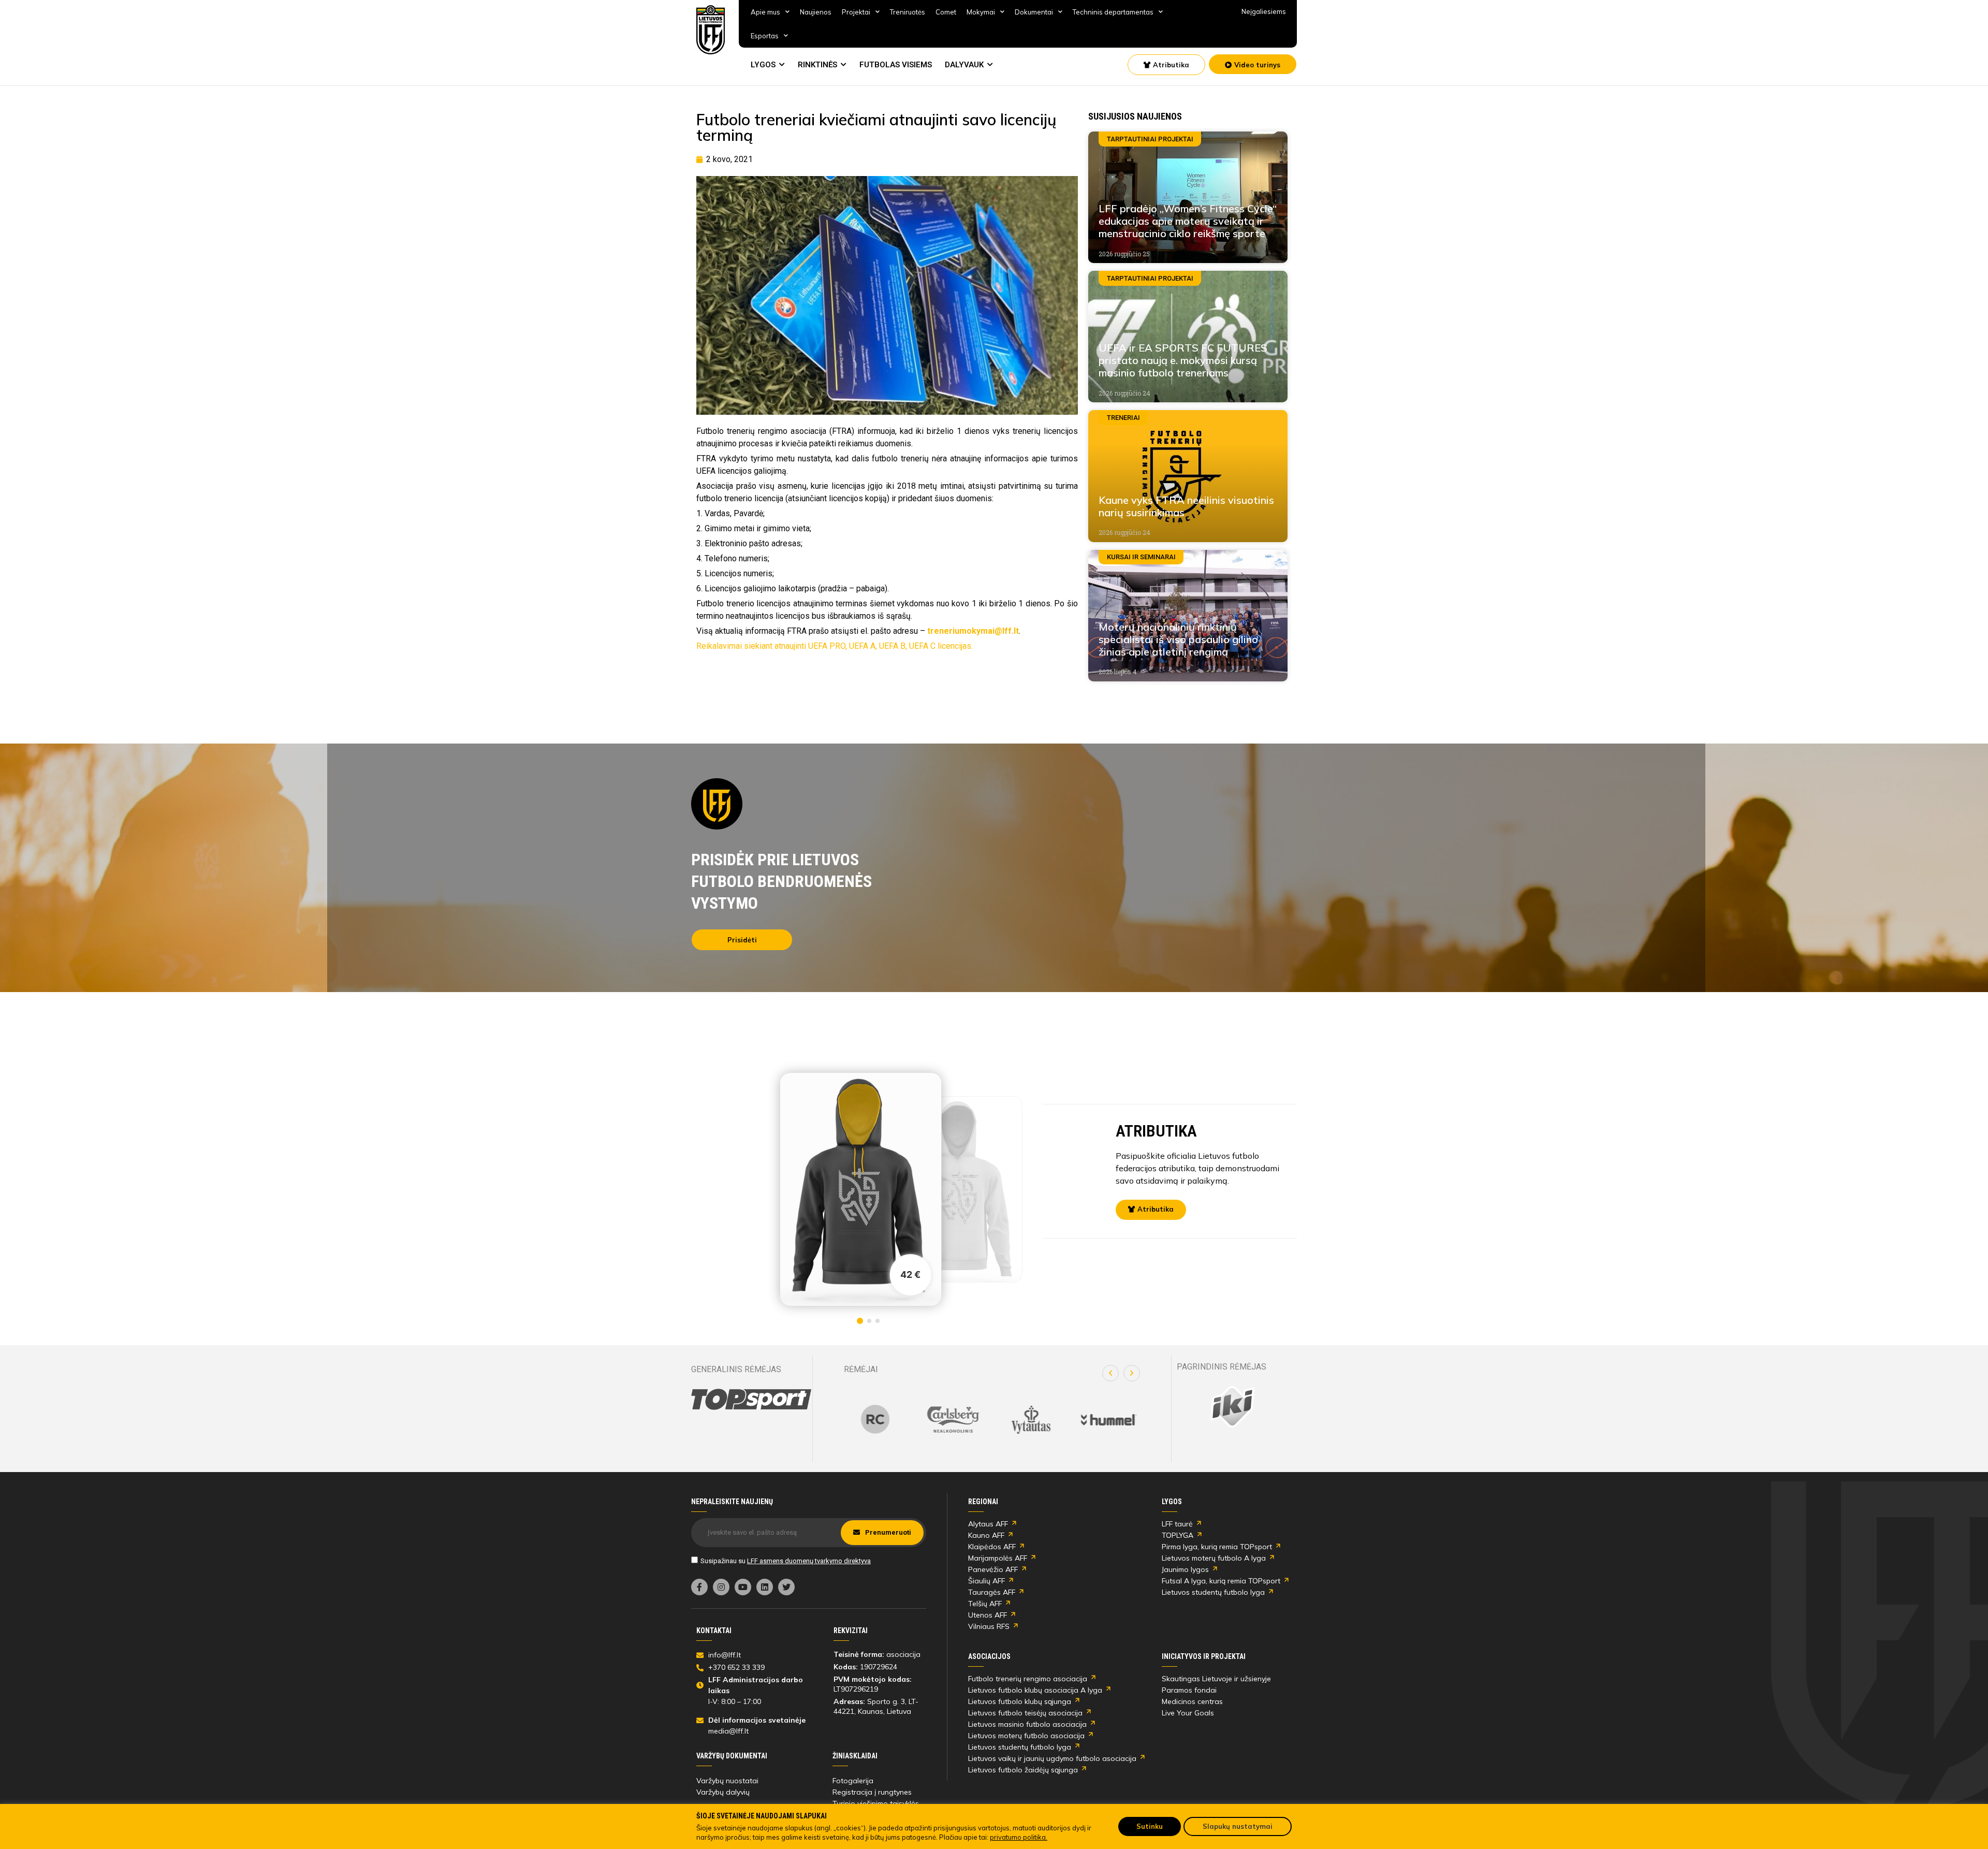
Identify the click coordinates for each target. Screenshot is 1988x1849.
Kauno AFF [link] (986, 1535)
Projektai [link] (856, 12)
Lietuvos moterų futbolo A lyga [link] (1214, 1558)
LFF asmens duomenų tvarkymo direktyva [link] (809, 1561)
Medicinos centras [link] (1192, 1701)
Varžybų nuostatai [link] (727, 1781)
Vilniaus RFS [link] (989, 1626)
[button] (1110, 1373)
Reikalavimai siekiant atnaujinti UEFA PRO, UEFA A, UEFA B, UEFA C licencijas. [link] (835, 646)
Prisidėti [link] (742, 940)
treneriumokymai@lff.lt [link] (973, 631)
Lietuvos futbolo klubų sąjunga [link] (1020, 1701)
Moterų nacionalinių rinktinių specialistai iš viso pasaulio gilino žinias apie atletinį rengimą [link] (1178, 639)
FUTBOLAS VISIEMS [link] (896, 65)
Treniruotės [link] (908, 12)
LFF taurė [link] (1177, 1524)
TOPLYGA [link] (1178, 1535)
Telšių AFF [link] (985, 1604)
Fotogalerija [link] (853, 1781)
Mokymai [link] (981, 12)
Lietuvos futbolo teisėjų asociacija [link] (1025, 1713)
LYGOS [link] (763, 65)
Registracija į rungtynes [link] (872, 1792)
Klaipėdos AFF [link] (992, 1547)
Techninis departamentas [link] (1113, 12)
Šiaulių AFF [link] (986, 1581)
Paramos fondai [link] (1189, 1690)
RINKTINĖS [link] (817, 65)
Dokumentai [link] (1034, 12)
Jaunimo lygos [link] (1185, 1569)
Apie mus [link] (765, 12)
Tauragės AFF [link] (992, 1592)
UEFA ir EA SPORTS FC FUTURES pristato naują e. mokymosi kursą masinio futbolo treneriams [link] (1183, 360)
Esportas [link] (765, 36)
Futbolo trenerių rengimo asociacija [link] (1028, 1679)
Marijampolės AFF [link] (998, 1558)
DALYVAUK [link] (964, 65)
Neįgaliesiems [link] (1264, 11)
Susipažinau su (786, 1561)
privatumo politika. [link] (1019, 1837)
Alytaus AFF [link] (988, 1524)
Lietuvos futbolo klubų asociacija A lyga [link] (1035, 1690)
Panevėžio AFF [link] (993, 1569)
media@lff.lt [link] (728, 1731)
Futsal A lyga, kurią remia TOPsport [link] (1221, 1581)
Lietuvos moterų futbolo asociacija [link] (1026, 1736)
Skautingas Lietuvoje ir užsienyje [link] (1216, 1679)
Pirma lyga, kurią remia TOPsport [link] (1217, 1547)
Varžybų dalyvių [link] (723, 1792)
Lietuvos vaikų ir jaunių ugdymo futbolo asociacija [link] (1052, 1758)
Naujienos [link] (816, 12)
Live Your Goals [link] (1188, 1713)
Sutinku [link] (1150, 1826)
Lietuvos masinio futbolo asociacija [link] (1027, 1724)
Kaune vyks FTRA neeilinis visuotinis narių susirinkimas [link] (1186, 506)
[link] (711, 30)
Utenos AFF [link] (988, 1615)
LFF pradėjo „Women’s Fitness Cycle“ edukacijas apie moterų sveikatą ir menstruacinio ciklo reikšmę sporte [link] (1188, 221)
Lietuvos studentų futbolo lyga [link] (1213, 1592)
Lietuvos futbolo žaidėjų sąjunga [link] (1023, 1770)
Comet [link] (946, 12)
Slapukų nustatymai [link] (1238, 1826)
